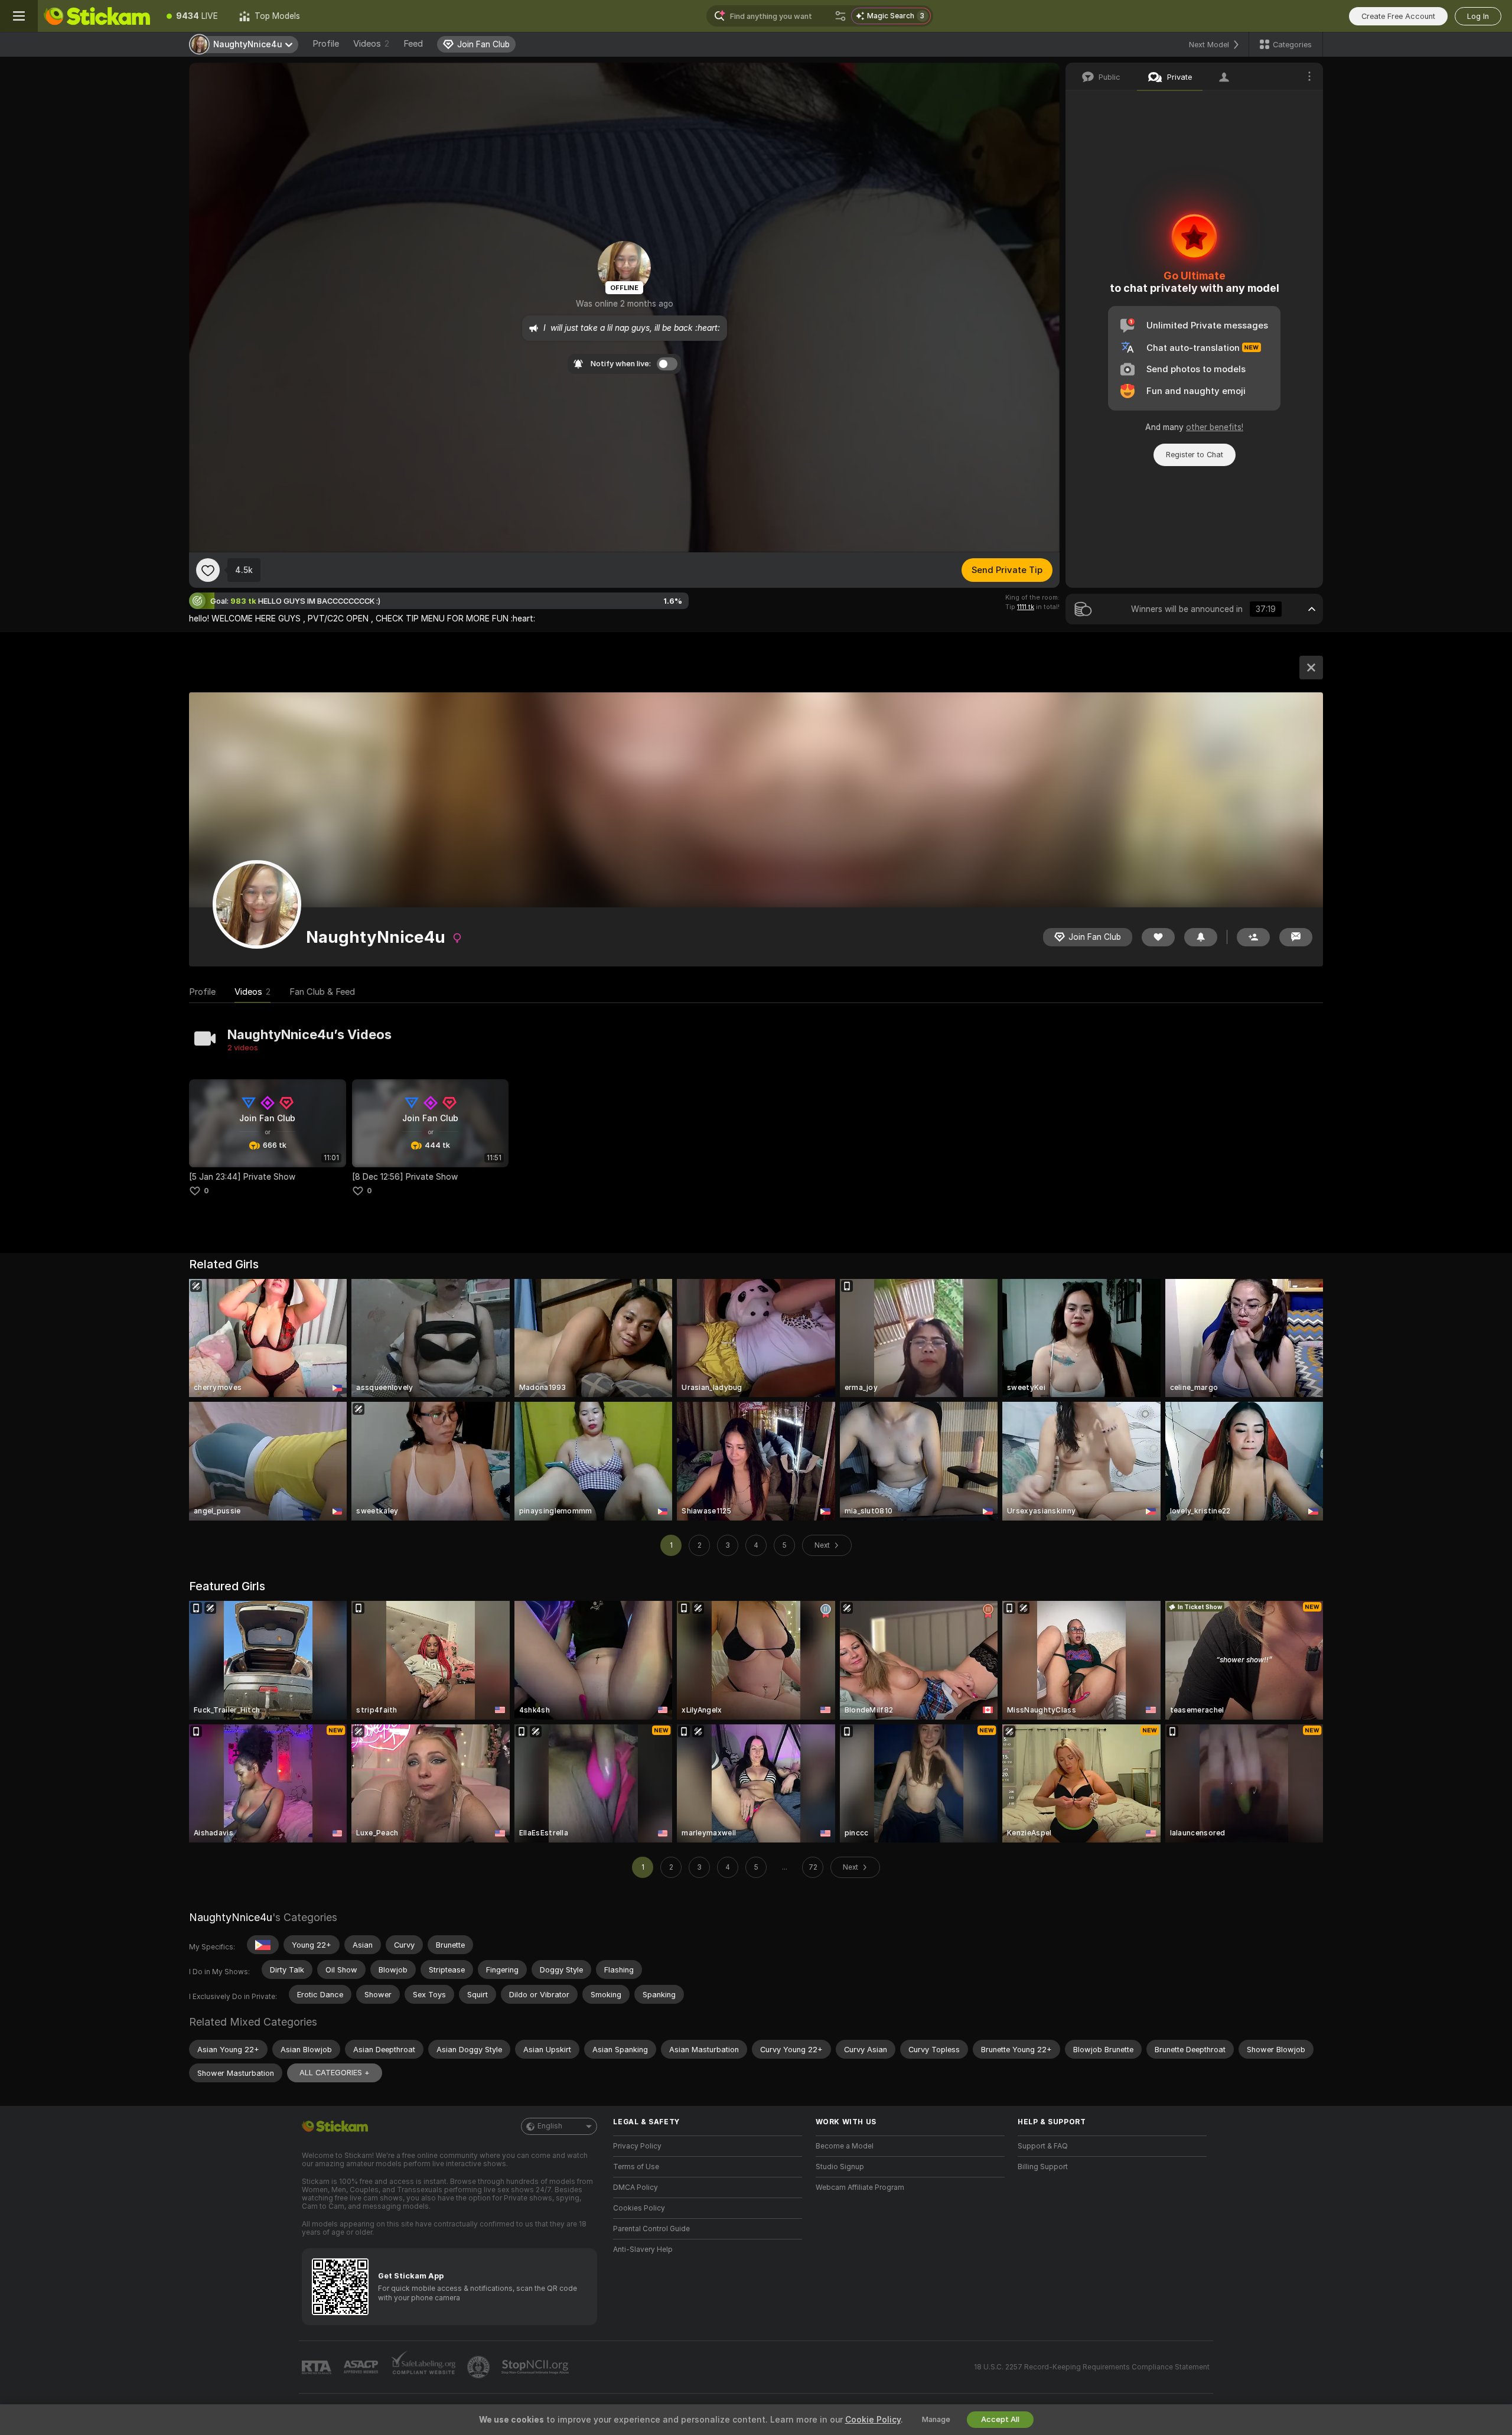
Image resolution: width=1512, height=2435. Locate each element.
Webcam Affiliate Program (860, 2187)
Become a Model (845, 2146)
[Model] (1311, 668)
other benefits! (1215, 427)
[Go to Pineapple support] (480, 2367)
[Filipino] (263, 1945)
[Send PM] (1296, 937)
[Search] (840, 16)
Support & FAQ (1043, 2146)
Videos (371, 44)
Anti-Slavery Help (643, 2250)
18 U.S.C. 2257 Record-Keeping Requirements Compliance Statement (1092, 2367)
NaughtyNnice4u (231, 1917)
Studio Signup (840, 2167)
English (550, 2126)
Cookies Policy (639, 2208)
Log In (1478, 16)
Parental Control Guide (651, 2229)
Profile (326, 44)
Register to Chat (1195, 455)
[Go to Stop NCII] (536, 2367)
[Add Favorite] (208, 570)
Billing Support (1043, 2167)
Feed (413, 44)
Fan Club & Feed (322, 992)
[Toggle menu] (19, 16)
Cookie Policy (873, 2420)
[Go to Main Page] (97, 16)
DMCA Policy (636, 2187)
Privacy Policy (637, 2146)
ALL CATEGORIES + (335, 2073)
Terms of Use (636, 2167)
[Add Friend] (1253, 937)
